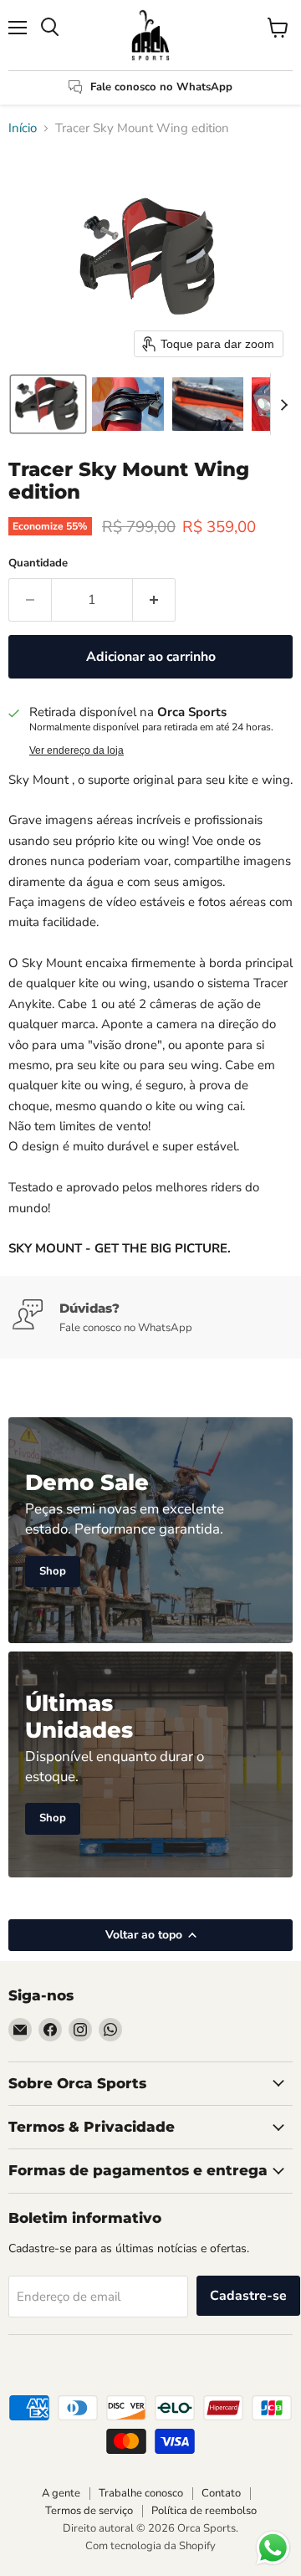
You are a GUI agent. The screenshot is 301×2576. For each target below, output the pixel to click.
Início (23, 128)
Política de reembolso (204, 2511)
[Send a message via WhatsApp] (273, 2548)
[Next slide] (283, 404)
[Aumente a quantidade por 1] (154, 600)
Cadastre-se (248, 2296)
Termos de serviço (89, 2511)
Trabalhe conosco (141, 2493)
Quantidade (38, 563)
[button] (48, 404)
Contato (221, 2493)
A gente (61, 2493)
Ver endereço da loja (77, 750)
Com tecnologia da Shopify (150, 2546)
